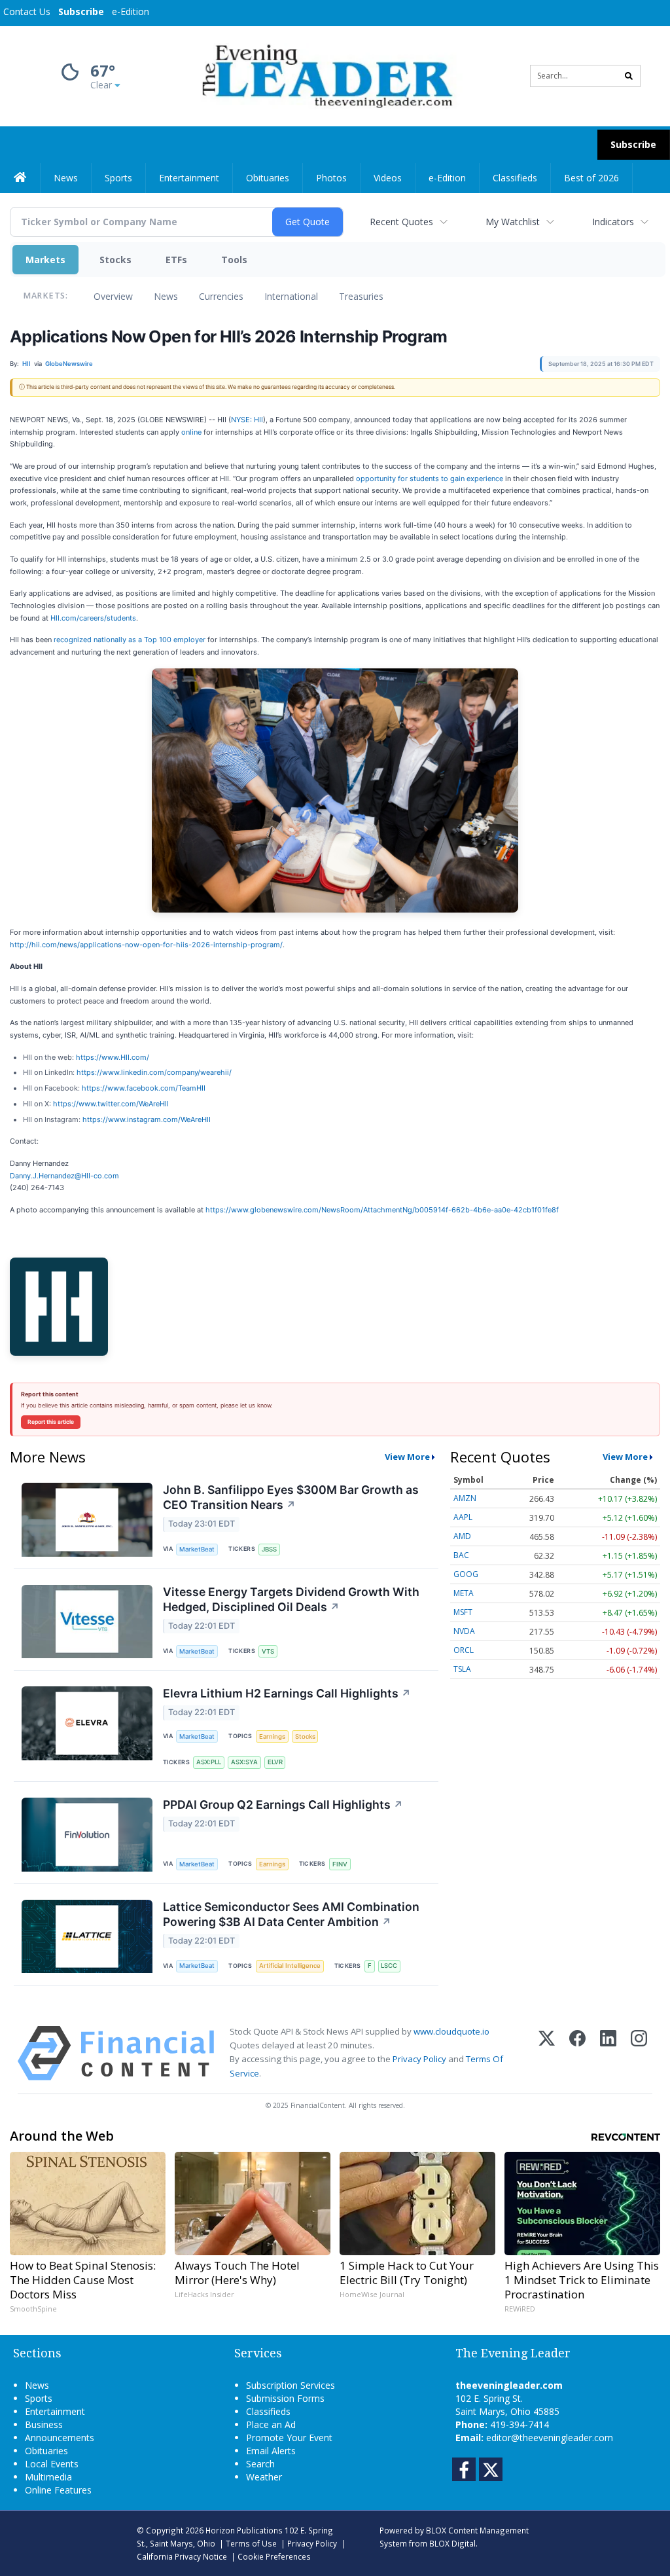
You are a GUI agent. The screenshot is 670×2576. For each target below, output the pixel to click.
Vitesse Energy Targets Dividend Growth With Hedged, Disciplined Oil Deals (291, 1599)
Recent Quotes (401, 222)
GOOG (466, 1574)
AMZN (465, 1498)
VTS (268, 1651)
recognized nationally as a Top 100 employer (130, 640)
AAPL (463, 1517)
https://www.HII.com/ (113, 1057)
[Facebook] (577, 2053)
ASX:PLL (209, 1762)
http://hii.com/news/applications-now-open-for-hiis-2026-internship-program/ (146, 945)
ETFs (176, 260)
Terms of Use (251, 2543)
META (464, 1593)
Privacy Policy (419, 2059)
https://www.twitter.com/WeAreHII (111, 1104)
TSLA (462, 1669)
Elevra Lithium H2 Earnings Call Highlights (287, 1693)
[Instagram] (639, 2053)
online (191, 432)
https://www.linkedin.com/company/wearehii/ (154, 1072)
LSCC (389, 1966)
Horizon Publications (244, 2530)
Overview (113, 296)
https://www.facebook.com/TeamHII (144, 1088)
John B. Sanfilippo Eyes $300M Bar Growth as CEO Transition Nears (291, 1497)
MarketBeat (197, 1549)
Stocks (115, 260)
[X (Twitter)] (547, 2053)
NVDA (464, 1631)
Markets (45, 260)
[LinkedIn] (608, 2053)
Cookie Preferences (274, 2556)
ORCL (464, 1650)
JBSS (269, 1549)
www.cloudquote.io (451, 2031)
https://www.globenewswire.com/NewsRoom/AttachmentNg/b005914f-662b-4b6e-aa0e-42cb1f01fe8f (382, 1210)
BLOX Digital (452, 2543)
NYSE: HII (247, 420)
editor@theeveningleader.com (550, 2438)
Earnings (272, 1736)
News (166, 296)
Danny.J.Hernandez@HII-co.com (64, 1176)
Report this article (51, 1422)
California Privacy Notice (182, 2556)
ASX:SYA (244, 1762)
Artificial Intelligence (290, 1966)
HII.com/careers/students (93, 618)
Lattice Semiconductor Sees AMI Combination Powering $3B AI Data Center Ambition (291, 1914)
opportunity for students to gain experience (430, 479)
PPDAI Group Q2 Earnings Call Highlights (283, 1805)
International (291, 296)
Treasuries (361, 296)
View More (407, 1457)
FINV (340, 1864)
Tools (234, 260)
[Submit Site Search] (629, 76)
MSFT (463, 1612)
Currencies (221, 296)
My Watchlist (513, 222)
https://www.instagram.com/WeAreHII (147, 1119)
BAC (461, 1555)
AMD (462, 1536)
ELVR (275, 1762)
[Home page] (325, 75)
